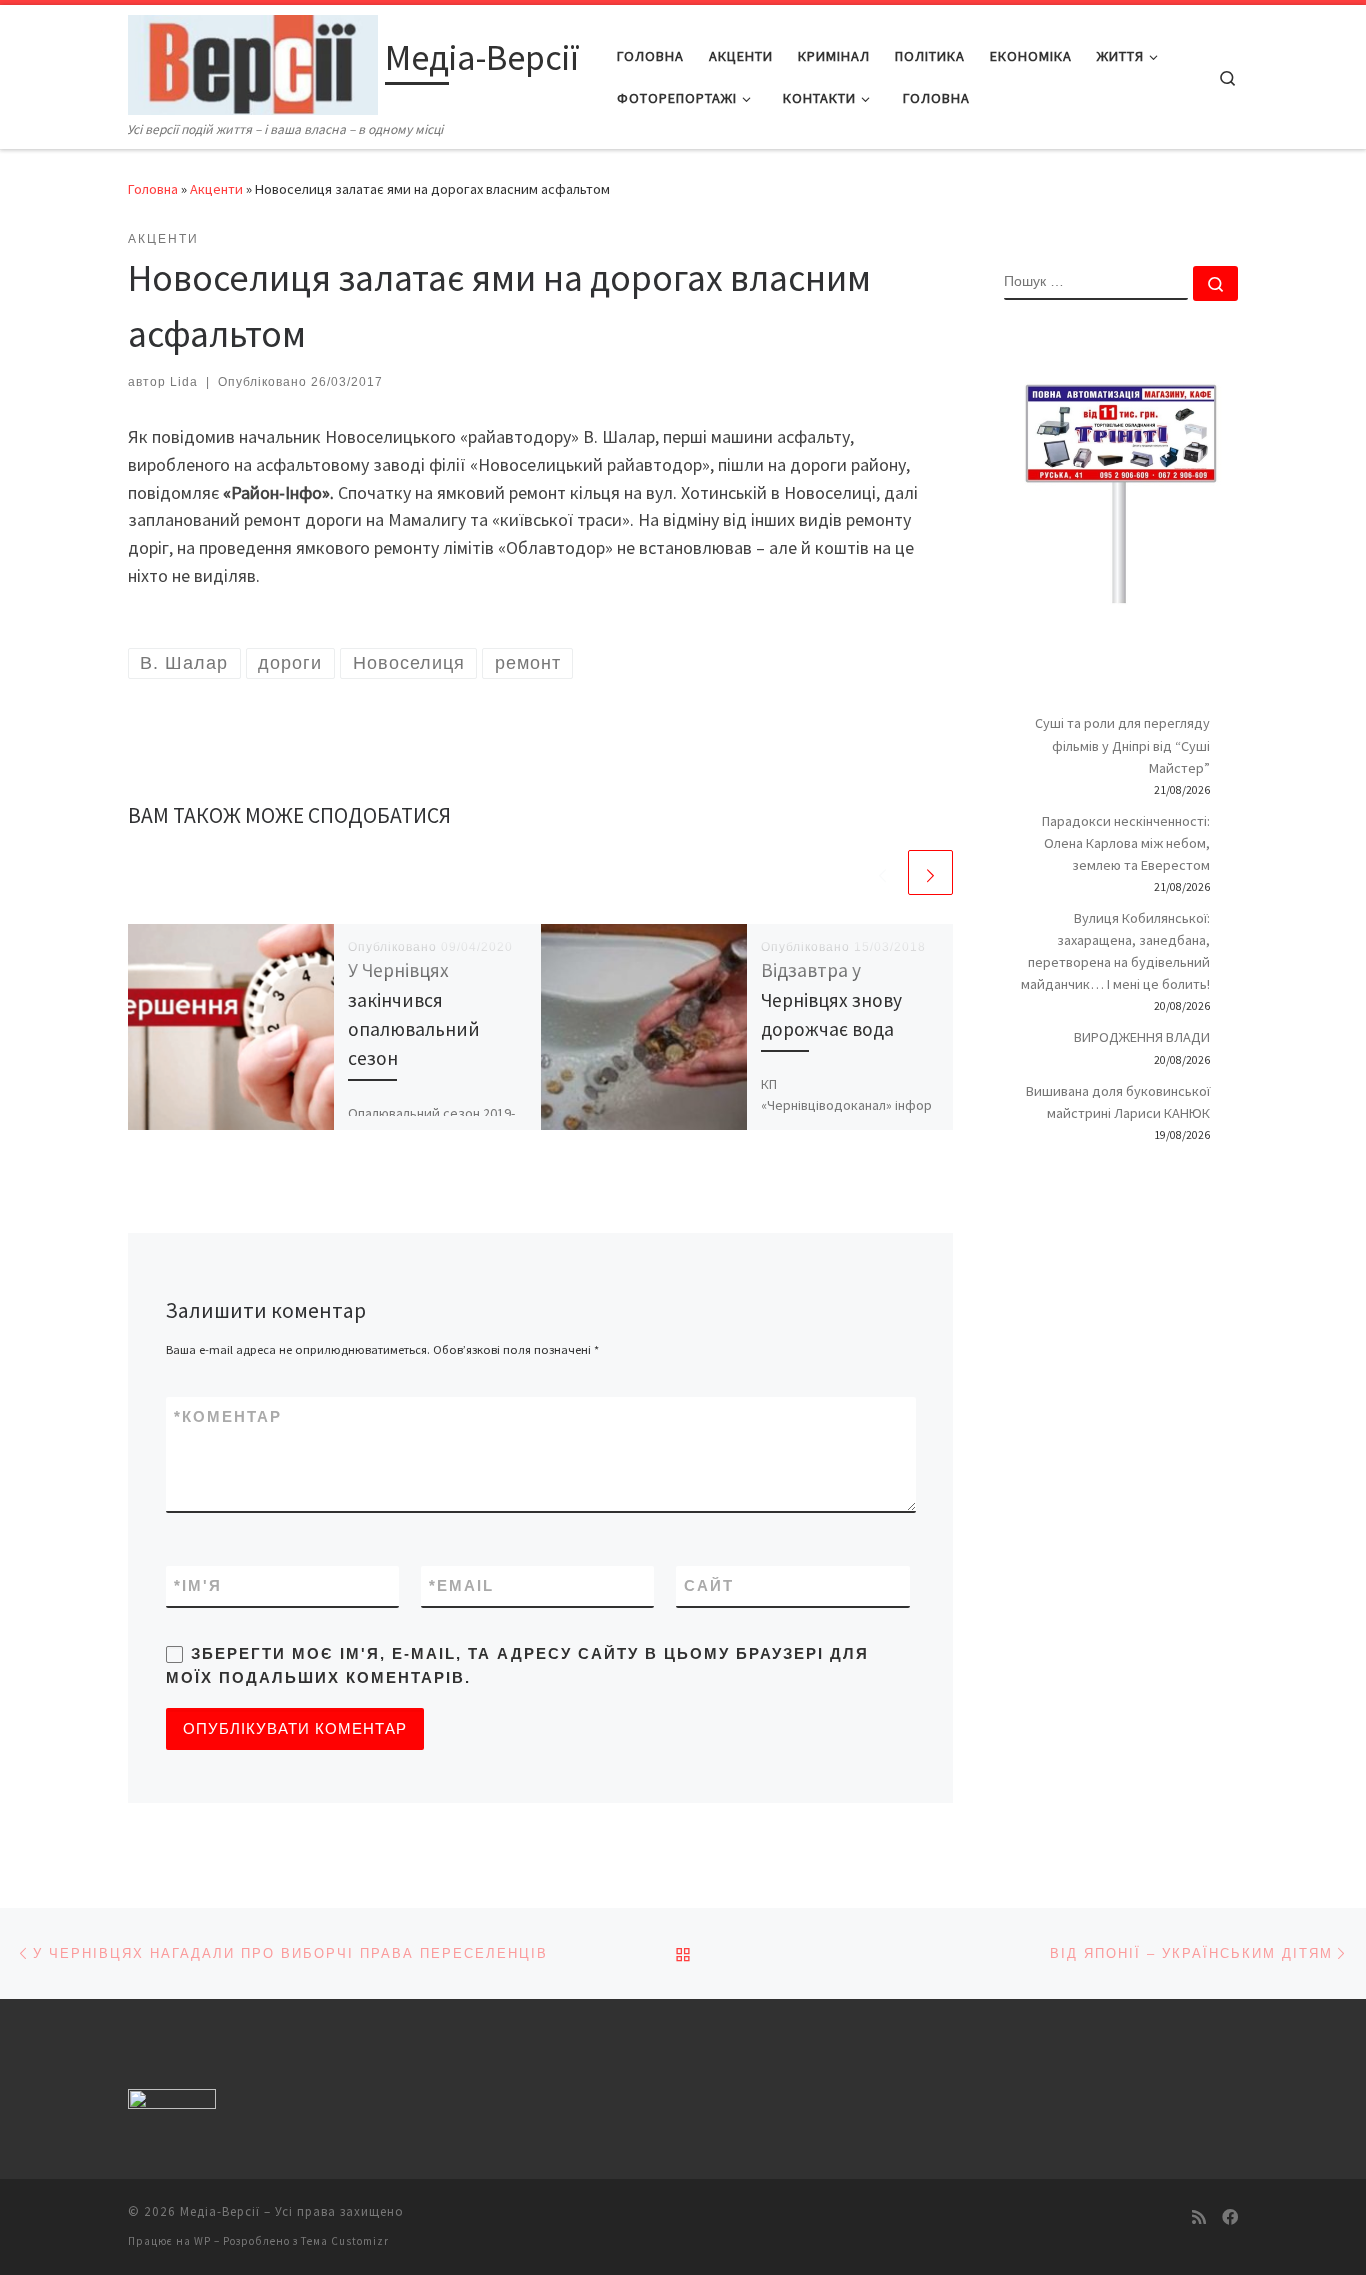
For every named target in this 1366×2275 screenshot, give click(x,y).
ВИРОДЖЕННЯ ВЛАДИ (1142, 1037)
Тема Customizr (345, 2241)
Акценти (216, 189)
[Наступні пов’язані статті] (930, 872)
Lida (184, 382)
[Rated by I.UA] (172, 2103)
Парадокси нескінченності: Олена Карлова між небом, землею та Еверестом (1126, 843)
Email (461, 1585)
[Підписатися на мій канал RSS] (1199, 2217)
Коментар (228, 1416)
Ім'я (198, 1585)
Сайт (709, 1585)
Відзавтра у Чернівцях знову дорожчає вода (831, 999)
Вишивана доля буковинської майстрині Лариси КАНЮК (1118, 1102)
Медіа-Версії (220, 2211)
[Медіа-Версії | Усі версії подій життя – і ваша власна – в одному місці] (253, 61)
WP (202, 2241)
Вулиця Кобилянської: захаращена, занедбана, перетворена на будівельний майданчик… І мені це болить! (1115, 951)
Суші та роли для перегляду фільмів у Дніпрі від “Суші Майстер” (1122, 745)
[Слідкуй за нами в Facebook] (1230, 2217)
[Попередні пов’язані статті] (882, 872)
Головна (153, 189)
